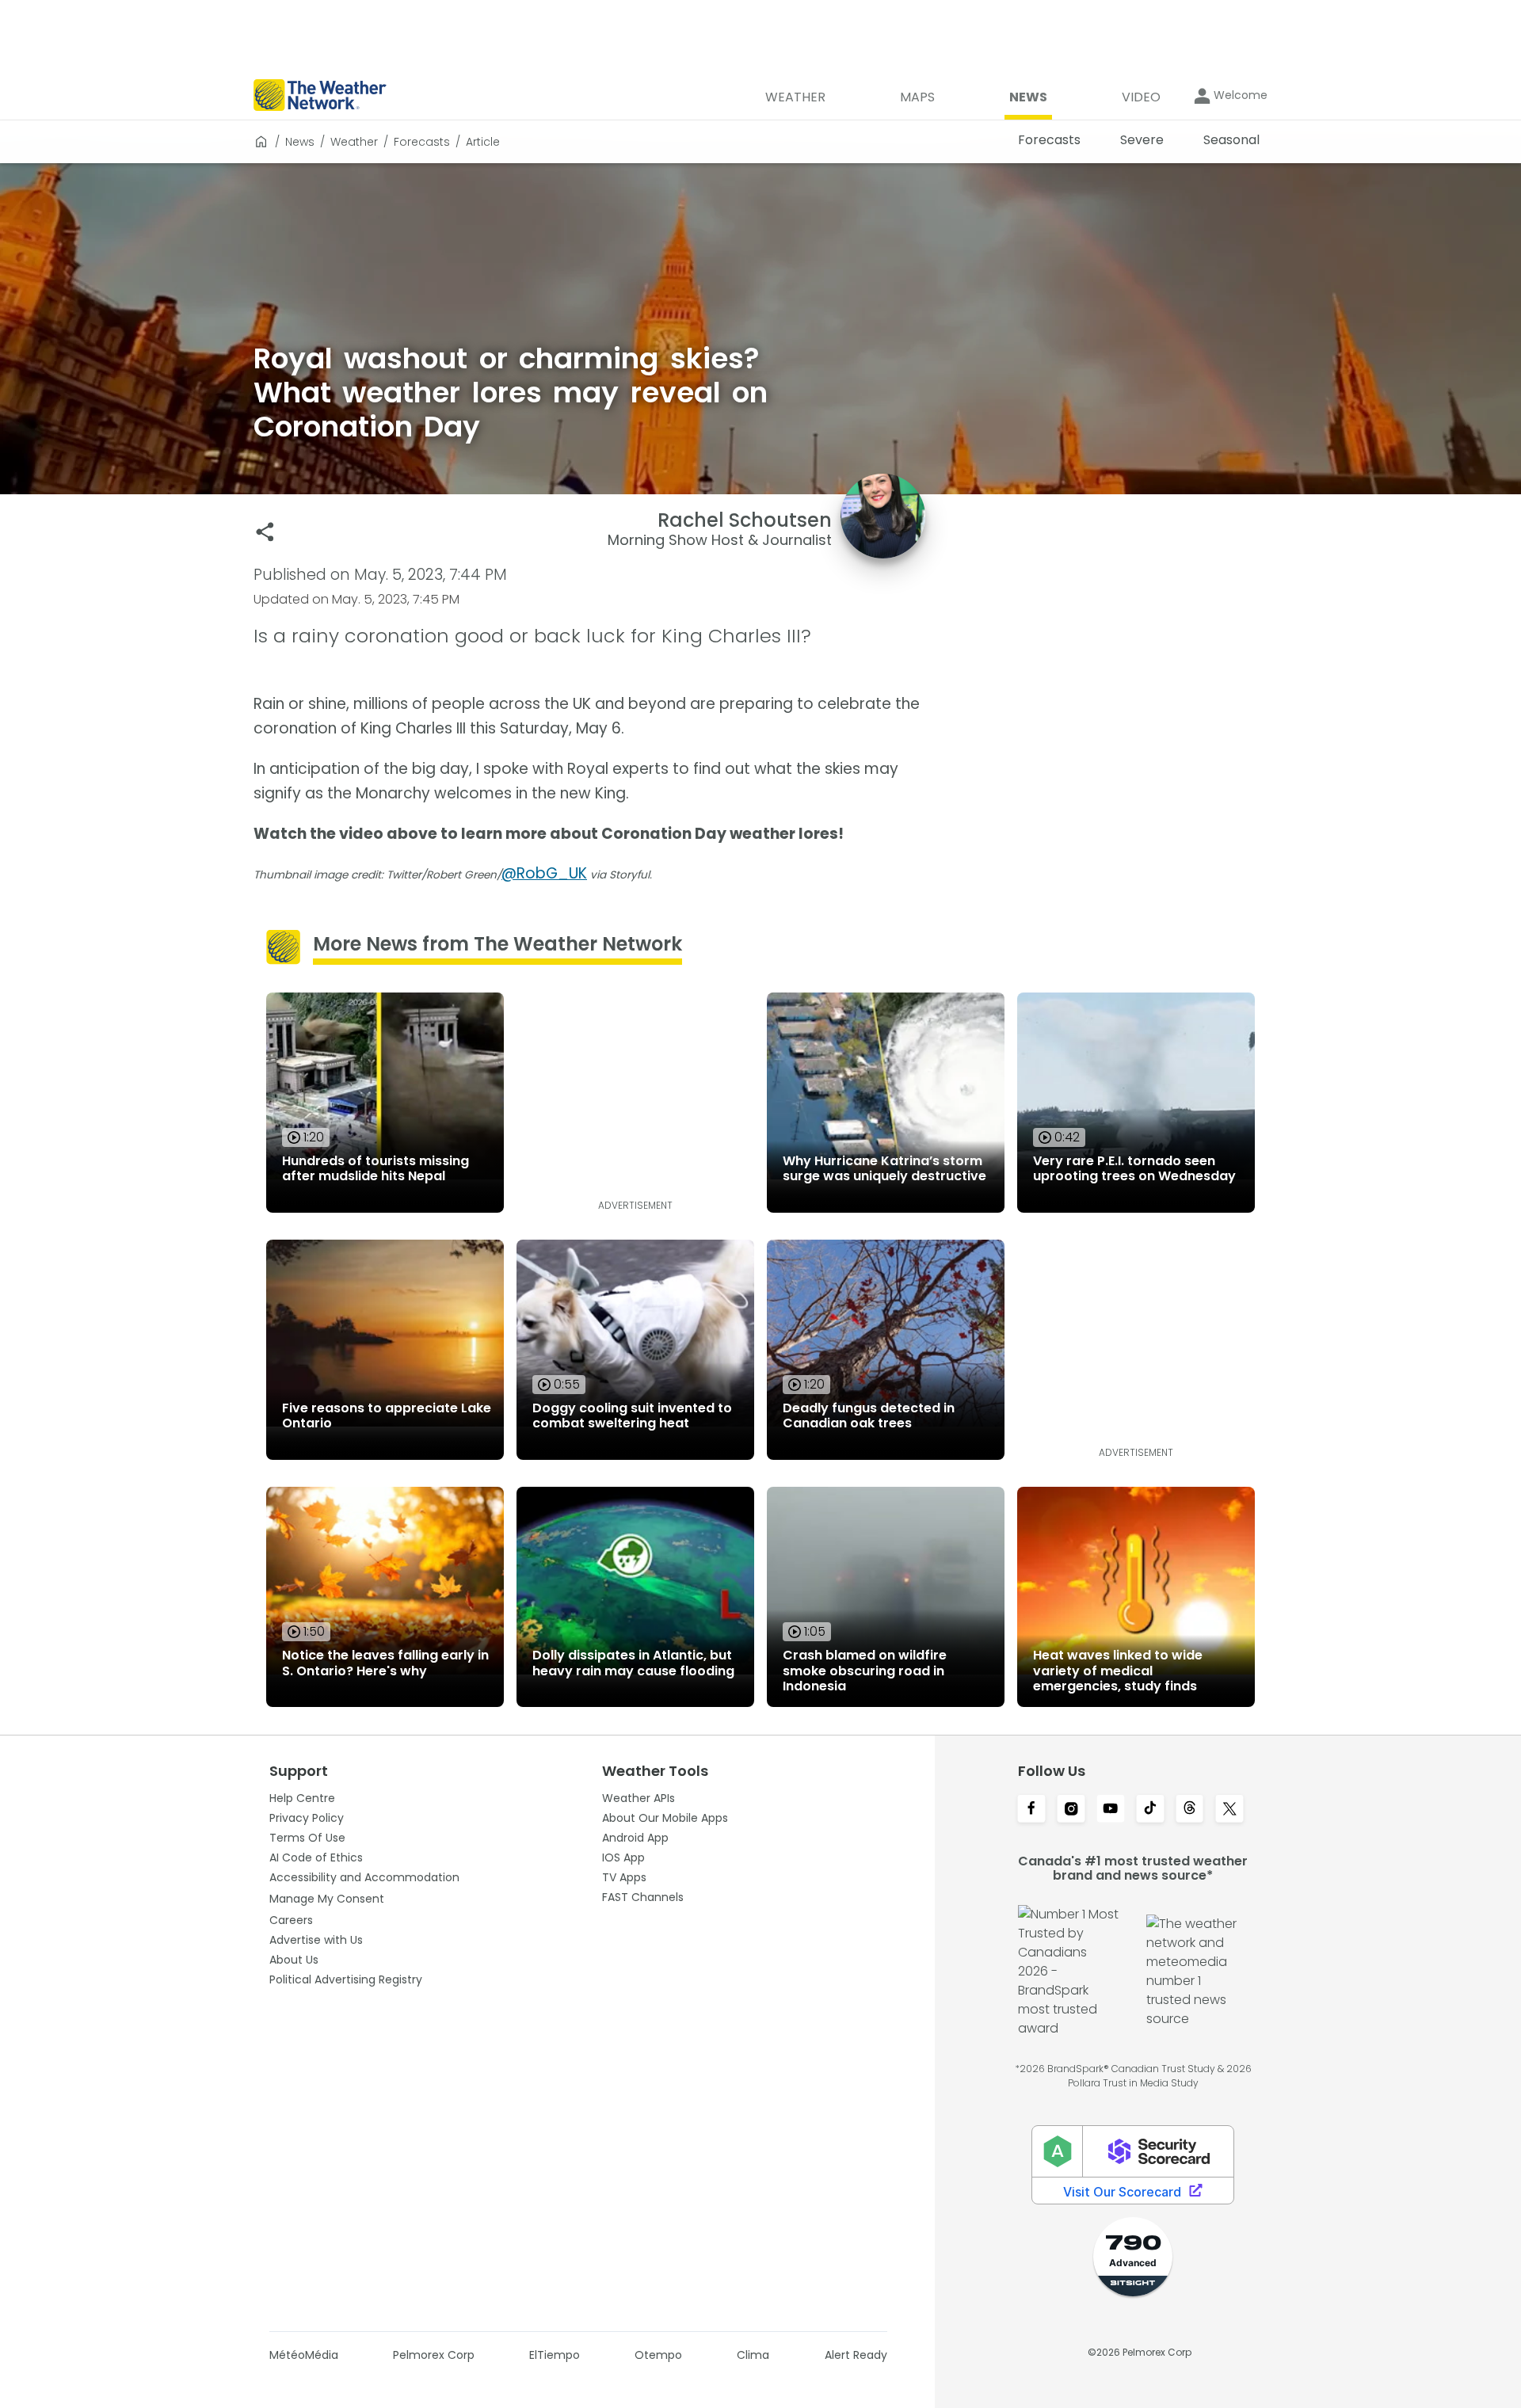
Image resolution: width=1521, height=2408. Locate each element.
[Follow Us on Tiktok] (1150, 1810)
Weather (354, 142)
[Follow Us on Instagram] (1071, 1810)
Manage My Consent (327, 1899)
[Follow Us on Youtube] (1111, 1810)
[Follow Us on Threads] (1190, 1810)
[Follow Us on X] (1229, 1810)
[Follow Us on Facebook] (1031, 1810)
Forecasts (422, 142)
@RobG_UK (544, 873)
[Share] (265, 532)
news (300, 142)
